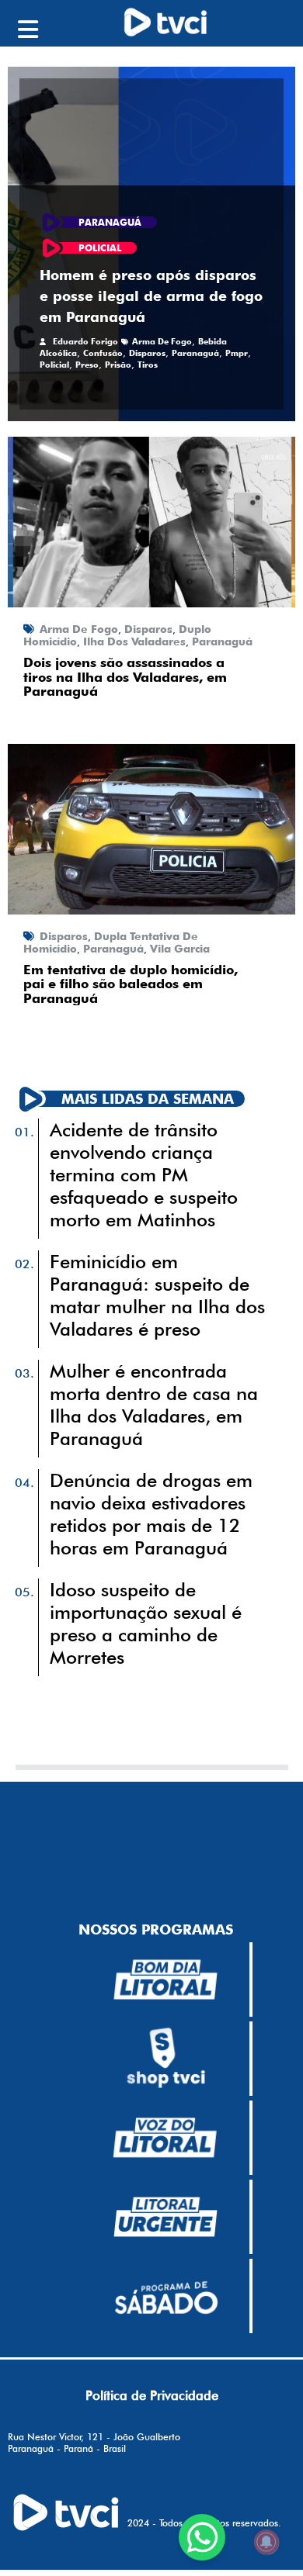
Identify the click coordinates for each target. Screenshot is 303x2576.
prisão (118, 365)
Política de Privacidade (152, 2395)
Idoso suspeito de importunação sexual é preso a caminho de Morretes (146, 1623)
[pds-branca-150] (165, 2296)
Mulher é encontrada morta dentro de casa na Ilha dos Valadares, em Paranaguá (154, 1405)
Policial (54, 365)
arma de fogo (162, 341)
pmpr (237, 353)
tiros (148, 365)
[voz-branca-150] (165, 2138)
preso (87, 365)
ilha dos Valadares (134, 641)
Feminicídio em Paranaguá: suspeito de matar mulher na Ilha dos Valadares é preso (157, 1295)
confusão (103, 353)
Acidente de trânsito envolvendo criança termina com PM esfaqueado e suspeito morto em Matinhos (144, 1175)
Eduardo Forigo (85, 341)
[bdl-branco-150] (165, 1980)
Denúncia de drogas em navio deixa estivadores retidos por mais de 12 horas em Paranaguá (151, 1514)
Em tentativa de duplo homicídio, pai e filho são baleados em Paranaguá (131, 984)
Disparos (147, 353)
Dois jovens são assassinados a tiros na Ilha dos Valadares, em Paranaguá (125, 677)
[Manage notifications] (266, 2542)
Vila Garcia (180, 949)
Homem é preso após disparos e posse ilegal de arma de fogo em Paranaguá (151, 296)
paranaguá (195, 353)
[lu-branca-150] (165, 2217)
